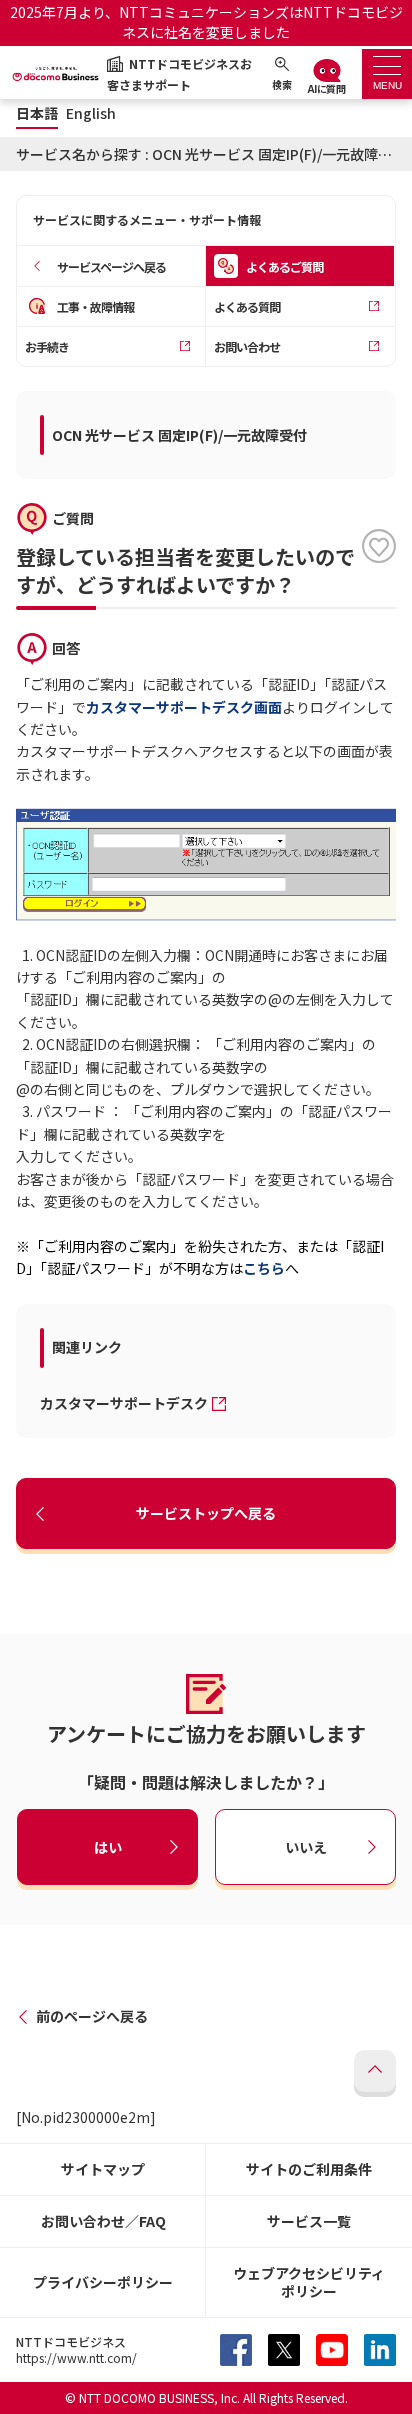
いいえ (306, 1847)
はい (108, 1847)
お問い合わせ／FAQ (103, 2221)
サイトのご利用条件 (309, 2169)
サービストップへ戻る (206, 1513)
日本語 (37, 113)
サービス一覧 (309, 2221)
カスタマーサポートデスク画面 (184, 707)
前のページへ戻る (92, 2016)
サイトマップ (103, 2169)
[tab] (387, 74)
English (91, 113)
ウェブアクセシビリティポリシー (309, 2282)
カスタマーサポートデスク (124, 1403)
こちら (264, 1268)
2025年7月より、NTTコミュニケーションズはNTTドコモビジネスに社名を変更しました (206, 22)
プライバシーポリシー (103, 2282)
